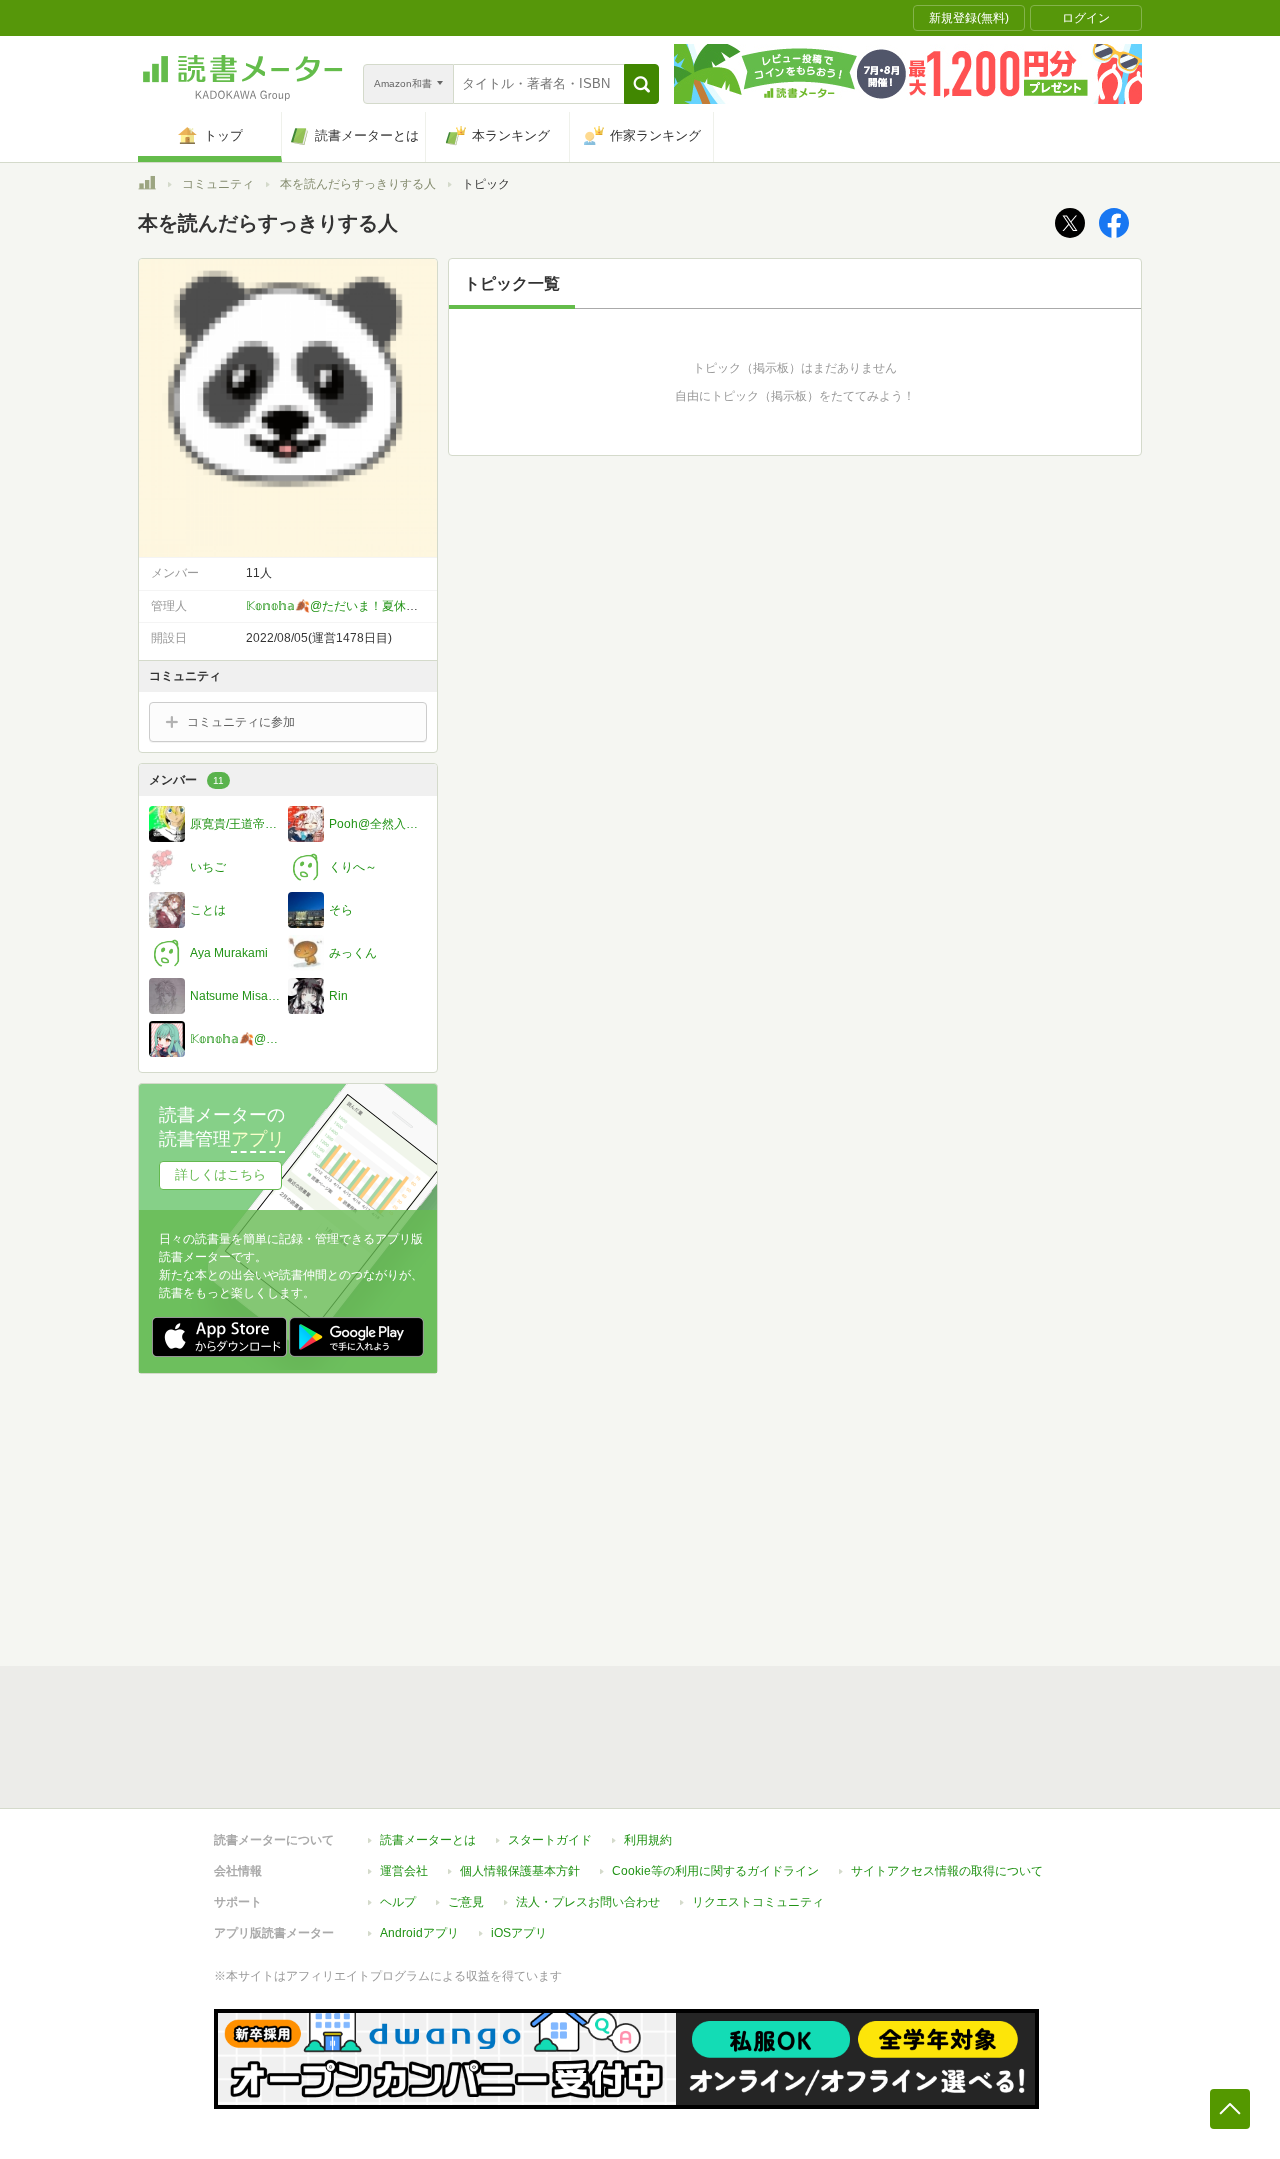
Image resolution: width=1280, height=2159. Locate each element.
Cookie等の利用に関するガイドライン (715, 1871)
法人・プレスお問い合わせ (588, 1902)
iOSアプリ (519, 1933)
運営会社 (404, 1871)
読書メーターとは (428, 1840)
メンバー (186, 780)
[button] (641, 84)
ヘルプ (398, 1902)
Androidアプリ (419, 1933)
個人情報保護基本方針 (520, 1871)
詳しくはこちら (220, 1174)
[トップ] (147, 186)
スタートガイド (550, 1840)
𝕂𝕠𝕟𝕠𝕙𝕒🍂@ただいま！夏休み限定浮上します (374, 606)
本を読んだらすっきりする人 (358, 184)
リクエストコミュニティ (758, 1902)
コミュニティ (218, 184)
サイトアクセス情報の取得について (947, 1871)
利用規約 (648, 1840)
